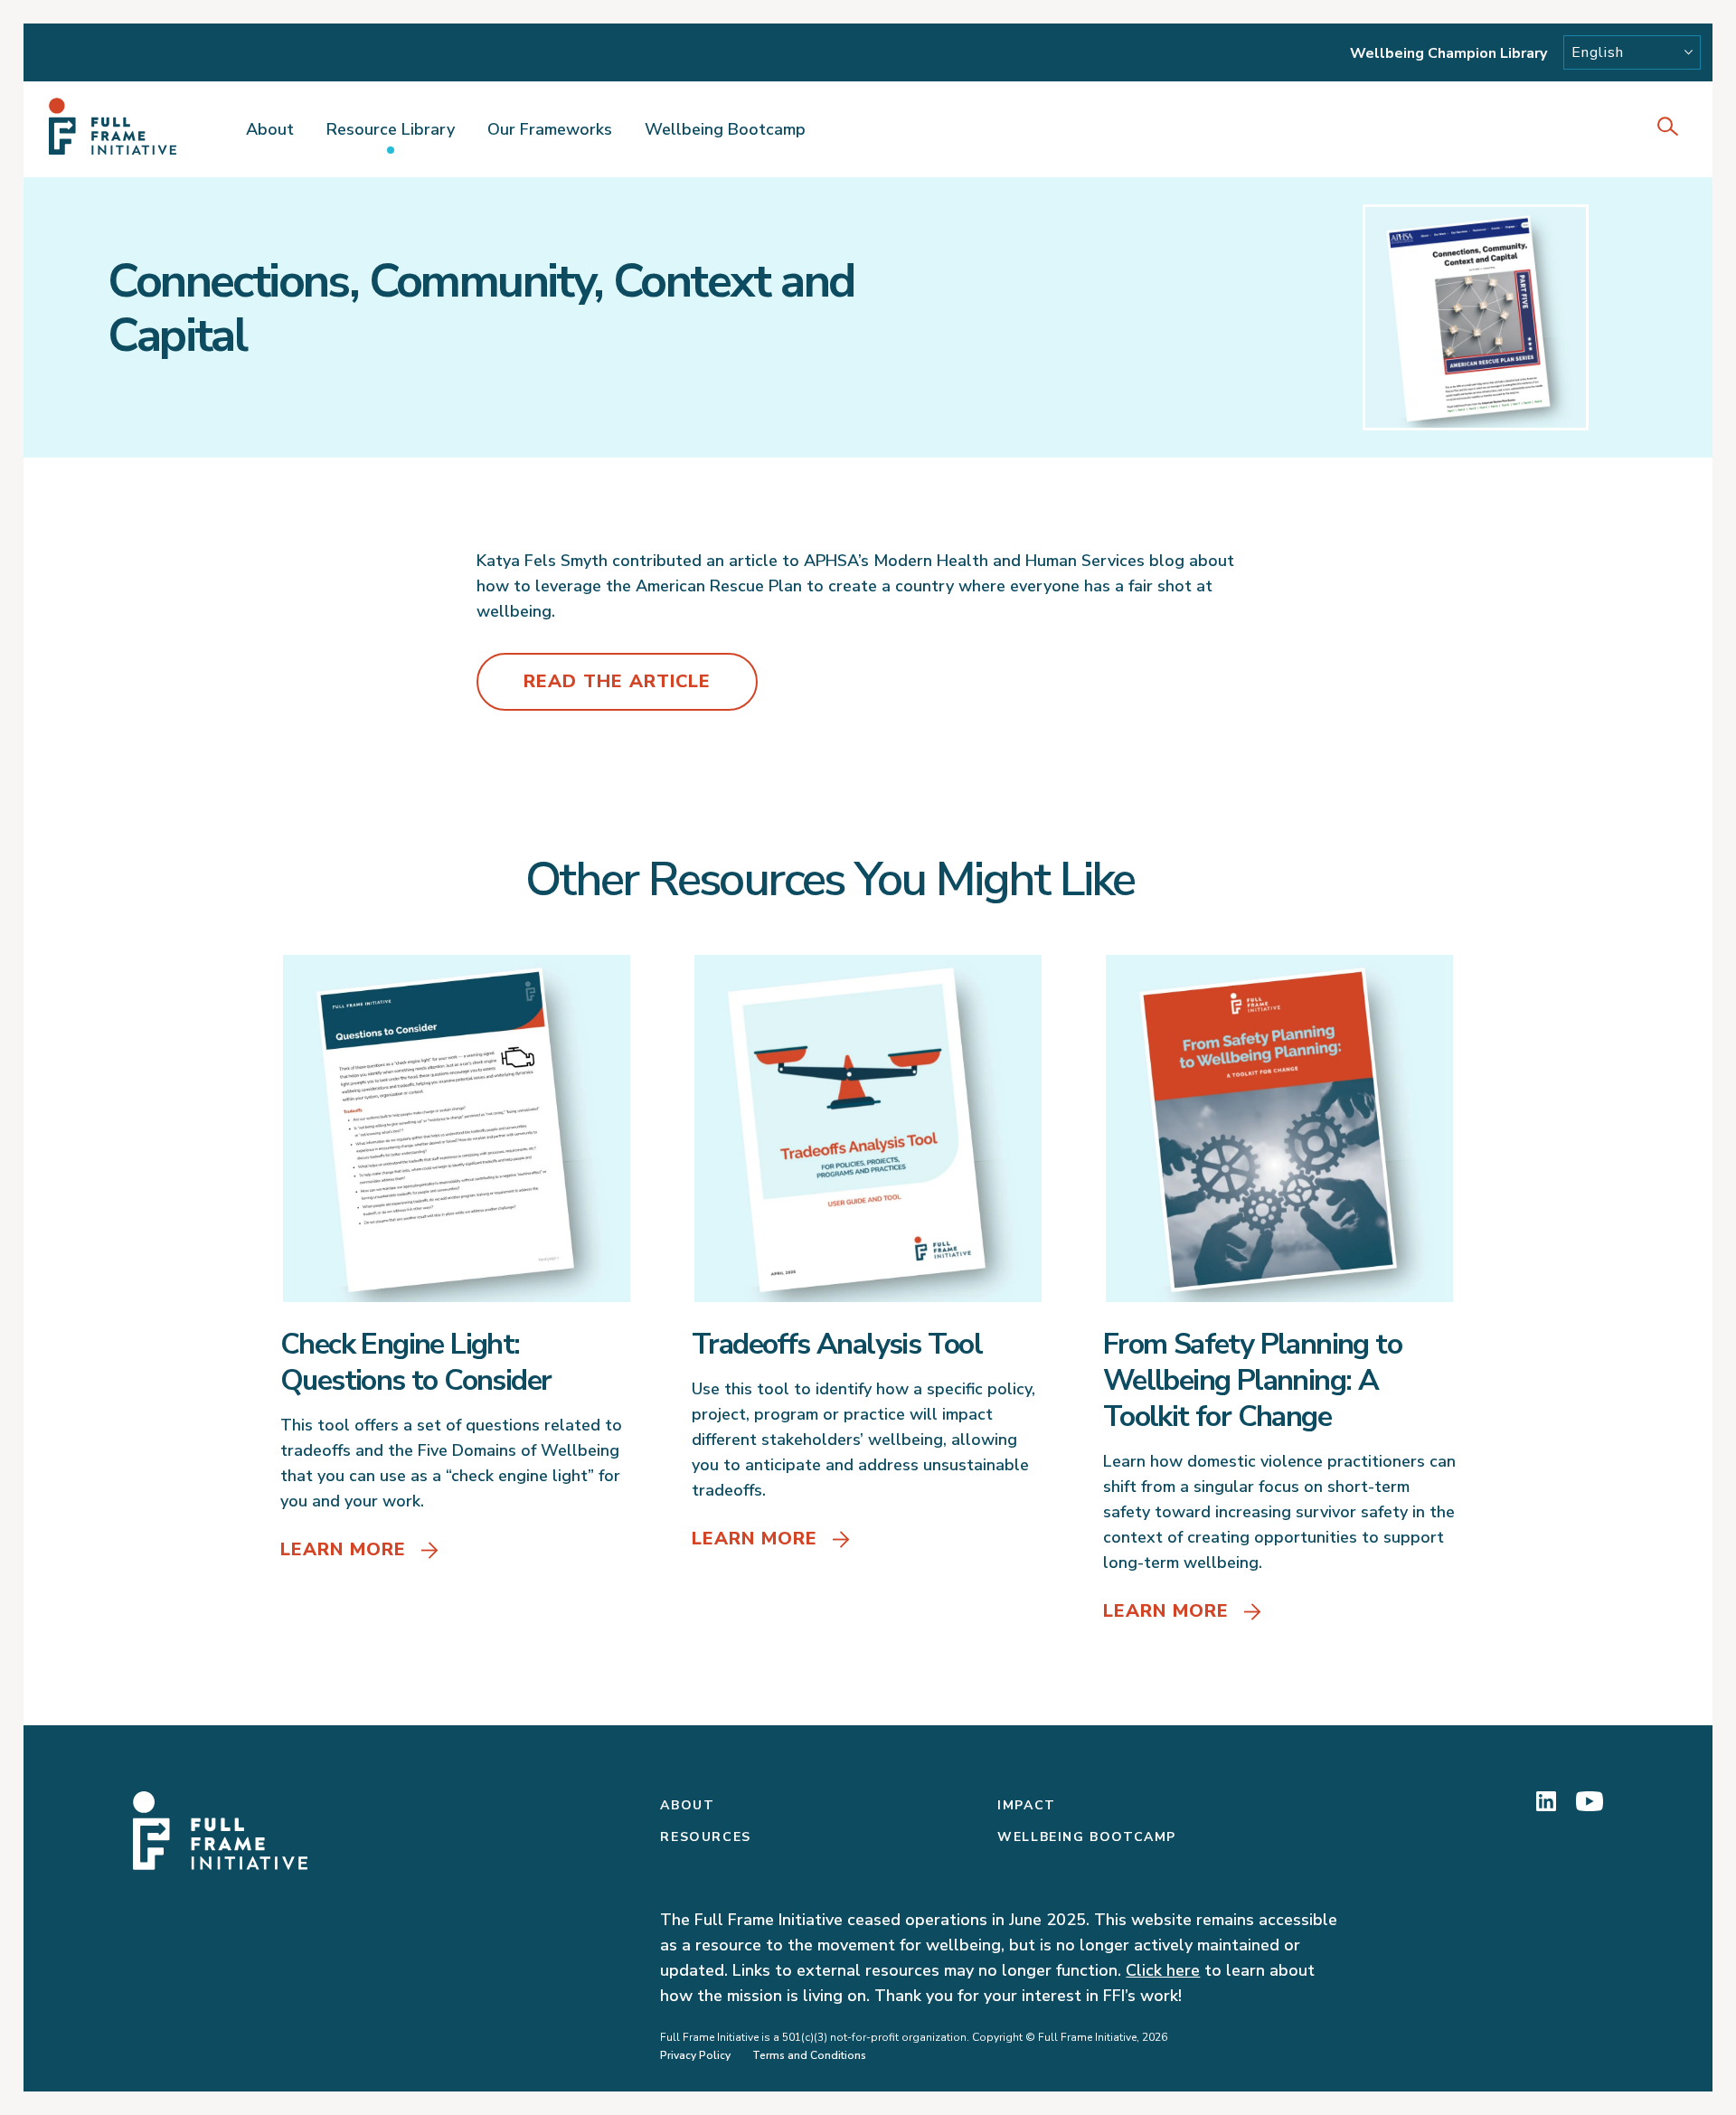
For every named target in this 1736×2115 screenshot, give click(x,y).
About (270, 129)
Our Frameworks (550, 129)
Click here (1163, 1970)
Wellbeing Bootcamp (725, 129)
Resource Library (391, 129)
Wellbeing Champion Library (1448, 53)
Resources (705, 1837)
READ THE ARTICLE (617, 681)
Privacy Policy (695, 2055)
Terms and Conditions (809, 2055)
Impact (1027, 1805)
